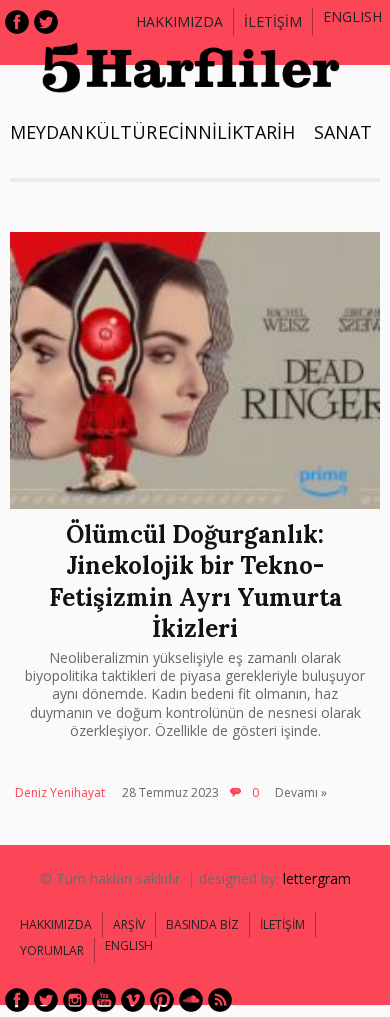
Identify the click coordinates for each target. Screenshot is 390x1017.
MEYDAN (47, 132)
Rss (220, 1000)
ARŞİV (129, 924)
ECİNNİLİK (200, 132)
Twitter (46, 22)
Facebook (17, 22)
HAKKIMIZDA (56, 924)
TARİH (269, 132)
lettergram (317, 878)
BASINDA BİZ (202, 924)
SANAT (343, 132)
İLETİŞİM (273, 21)
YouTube (104, 1000)
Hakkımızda (179, 21)
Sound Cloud (191, 1000)
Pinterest (162, 1000)
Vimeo (133, 1000)
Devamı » (301, 792)
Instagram (75, 1000)
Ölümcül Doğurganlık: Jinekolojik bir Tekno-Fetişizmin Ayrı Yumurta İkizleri (195, 581)
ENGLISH (352, 16)
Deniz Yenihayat (60, 792)
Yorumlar (52, 950)
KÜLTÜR (121, 132)
